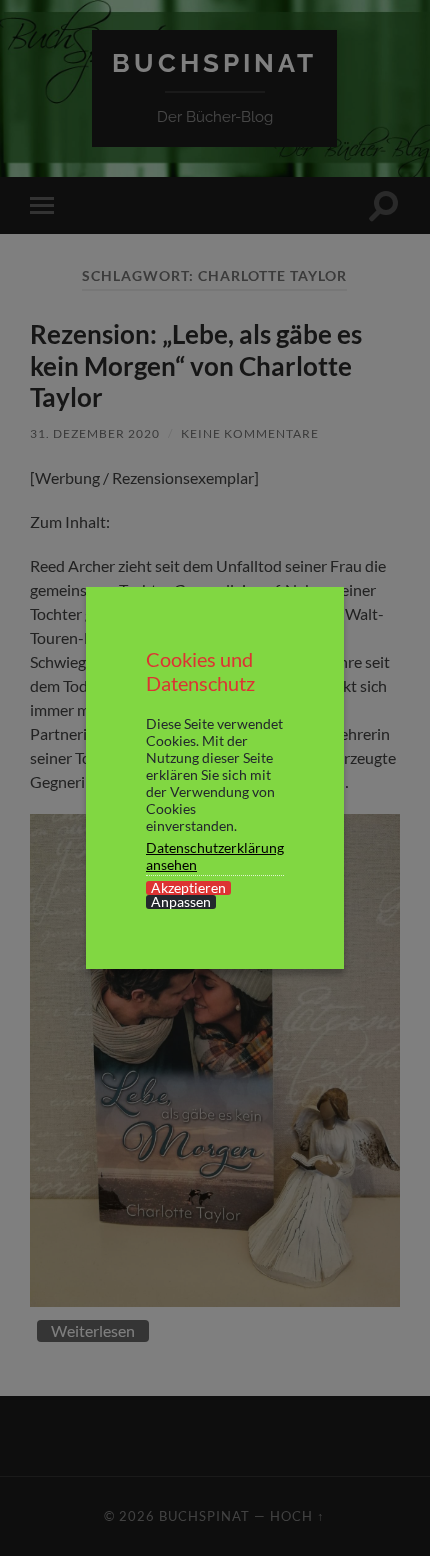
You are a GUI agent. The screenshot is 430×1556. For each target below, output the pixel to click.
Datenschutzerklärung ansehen (215, 856)
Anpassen (181, 902)
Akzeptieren (188, 888)
